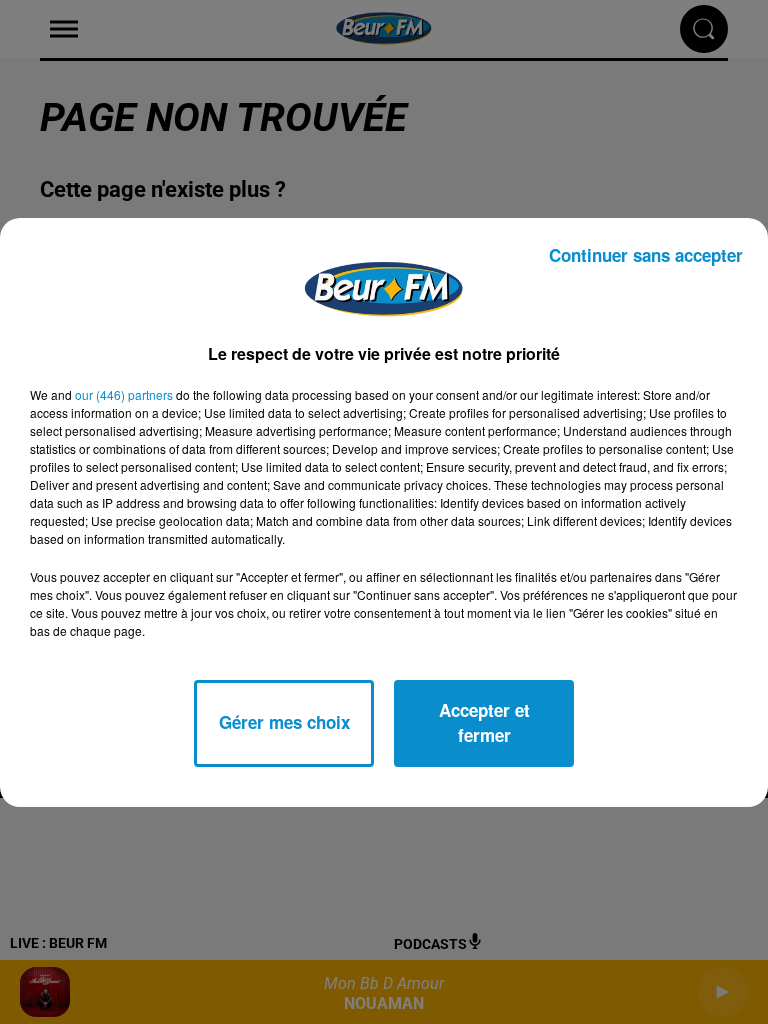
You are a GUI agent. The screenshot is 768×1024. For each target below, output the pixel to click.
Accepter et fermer (484, 723)
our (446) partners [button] (124, 394)
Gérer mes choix (284, 722)
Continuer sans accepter (646, 255)
